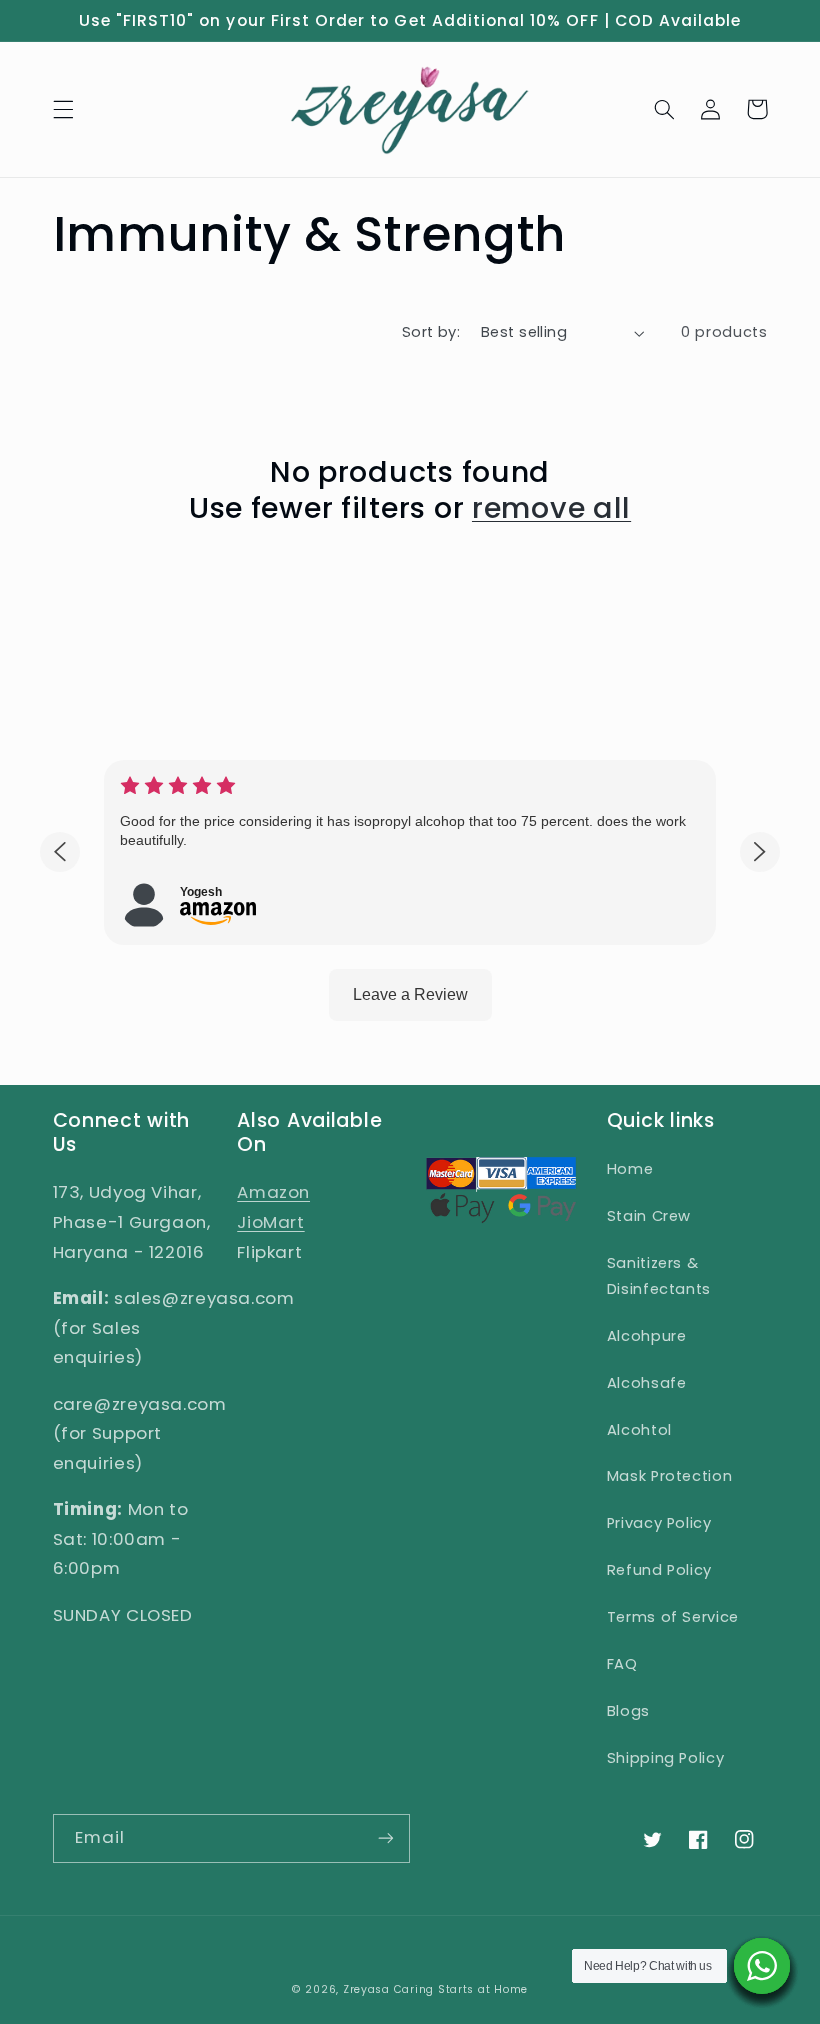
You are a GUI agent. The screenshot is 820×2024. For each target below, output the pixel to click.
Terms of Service (673, 1617)
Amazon (273, 1192)
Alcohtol (639, 1430)
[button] (63, 109)
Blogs (628, 1711)
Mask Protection (669, 1476)
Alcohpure (647, 1336)
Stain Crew (649, 1216)
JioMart (270, 1222)
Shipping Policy (665, 1758)
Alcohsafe (647, 1383)
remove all (551, 508)
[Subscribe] (386, 1838)
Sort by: (431, 332)
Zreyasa (366, 1989)
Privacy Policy (659, 1523)
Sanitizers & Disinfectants (659, 1276)
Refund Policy (659, 1570)
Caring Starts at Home (461, 1989)
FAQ (622, 1664)
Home (630, 1169)
